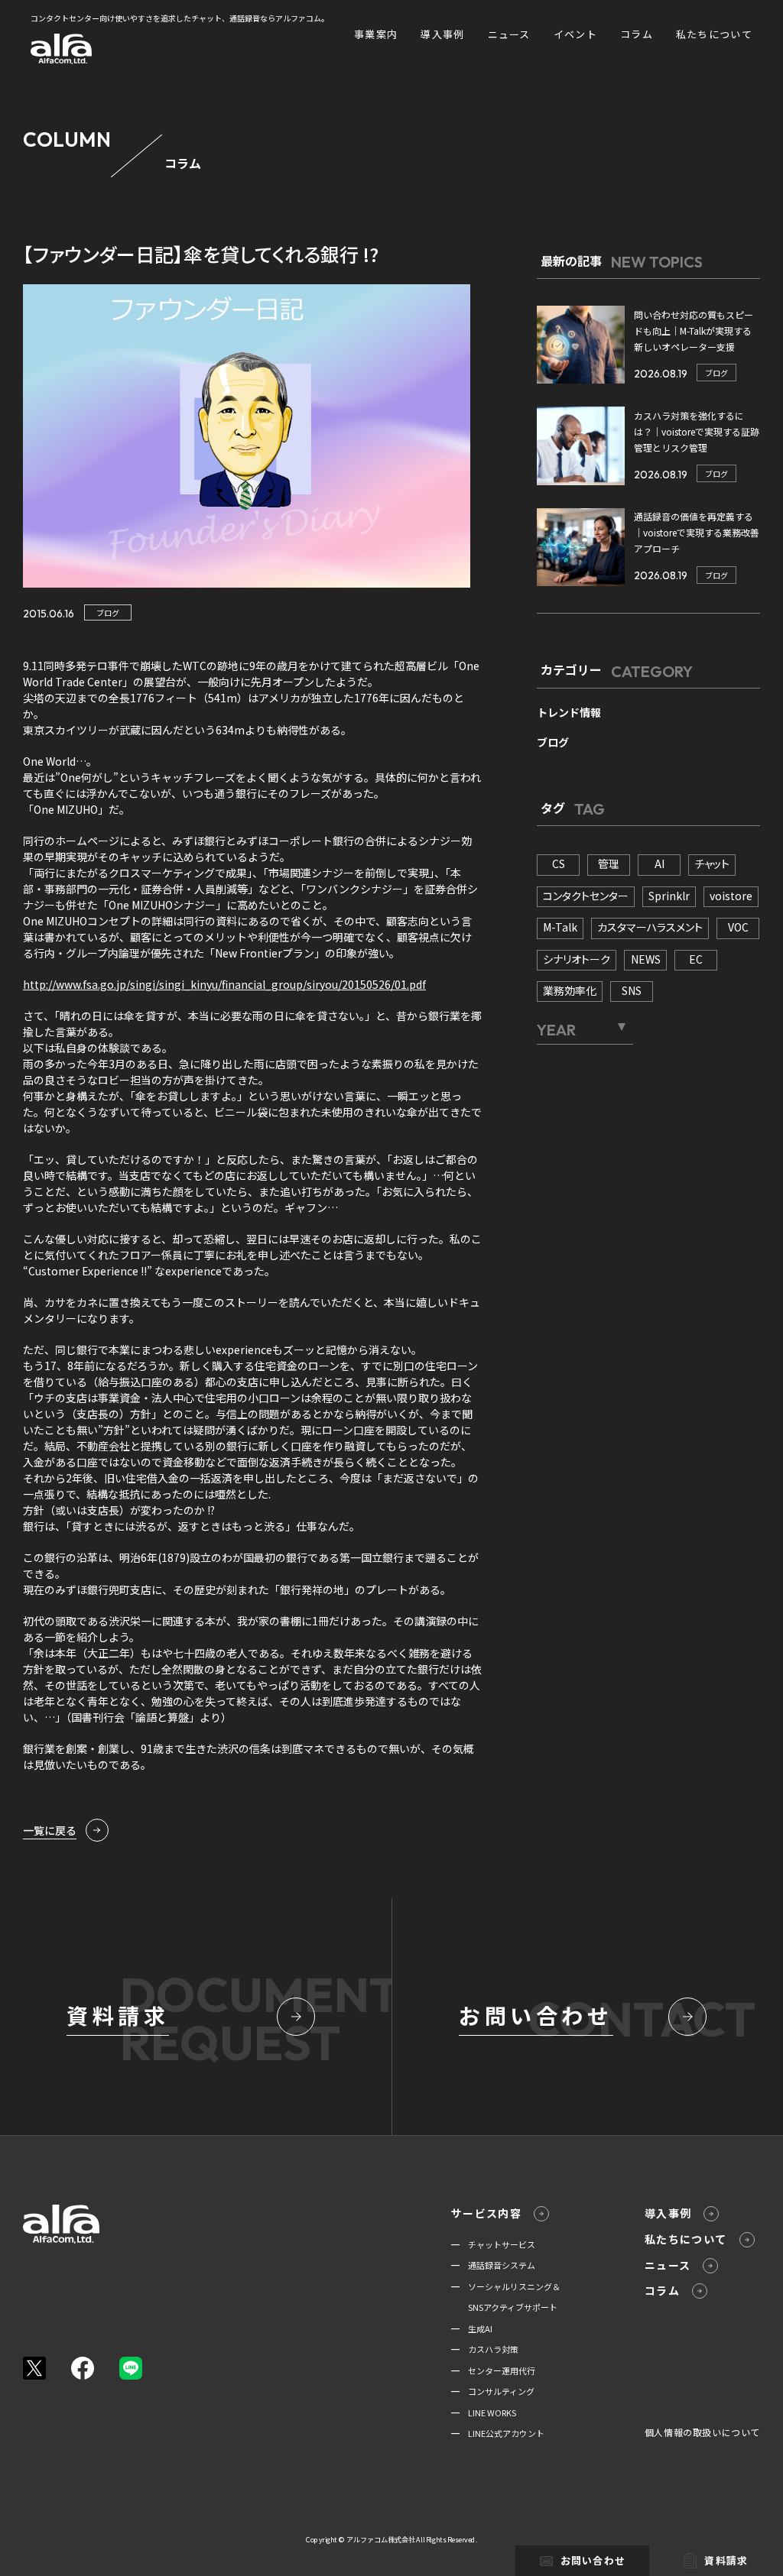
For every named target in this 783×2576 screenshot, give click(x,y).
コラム (637, 34)
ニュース (509, 34)
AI (660, 864)
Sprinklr (669, 896)
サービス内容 (486, 2213)
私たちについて (714, 34)
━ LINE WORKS (484, 2412)
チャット (712, 864)
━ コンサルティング (493, 2391)
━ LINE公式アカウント (498, 2433)
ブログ (108, 612)
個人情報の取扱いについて (702, 2432)
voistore (731, 896)
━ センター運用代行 (493, 2370)
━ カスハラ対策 (485, 2349)
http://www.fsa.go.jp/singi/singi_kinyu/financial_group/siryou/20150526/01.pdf (224, 984)
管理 (609, 864)
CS (559, 864)
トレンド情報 (569, 712)
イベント (575, 34)
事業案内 (376, 34)
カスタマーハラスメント (650, 927)
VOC (738, 927)
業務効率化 (570, 990)
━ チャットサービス (493, 2244)
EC (696, 959)
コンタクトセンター (586, 896)
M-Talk (560, 927)
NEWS (646, 959)
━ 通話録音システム (493, 2265)
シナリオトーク (577, 959)
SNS (632, 990)
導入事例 (442, 34)
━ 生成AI (472, 2328)
